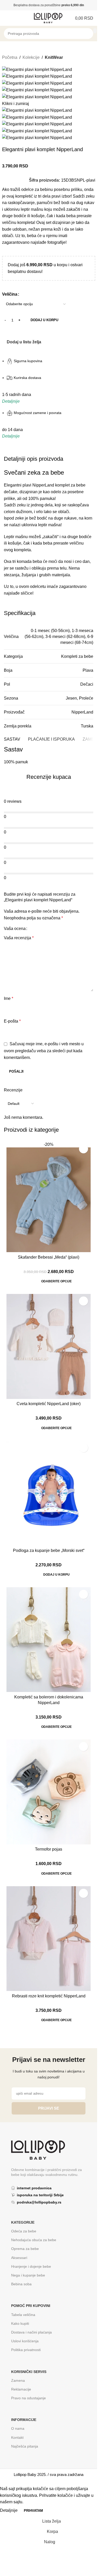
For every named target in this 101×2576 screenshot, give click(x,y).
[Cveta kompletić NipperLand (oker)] (49, 1346)
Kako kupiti (20, 2323)
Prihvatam (33, 2511)
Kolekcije (31, 57)
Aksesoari (19, 2258)
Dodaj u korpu (44, 320)
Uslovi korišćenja (25, 2341)
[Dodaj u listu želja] (84, 1149)
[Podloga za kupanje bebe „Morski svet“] (49, 1493)
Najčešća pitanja (25, 2446)
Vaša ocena (15, 929)
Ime (9, 998)
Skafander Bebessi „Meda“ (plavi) (49, 1257)
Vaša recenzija (19, 938)
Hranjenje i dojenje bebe (31, 2266)
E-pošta (12, 1021)
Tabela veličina (23, 2315)
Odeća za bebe (24, 2231)
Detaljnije (9, 2510)
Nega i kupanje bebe (28, 2275)
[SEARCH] (95, 31)
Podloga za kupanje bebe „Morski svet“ (49, 1550)
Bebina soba (21, 2284)
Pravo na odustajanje (28, 2398)
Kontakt (17, 2437)
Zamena (18, 2380)
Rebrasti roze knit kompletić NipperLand (49, 1996)
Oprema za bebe (25, 2249)
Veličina (10, 294)
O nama (18, 2428)
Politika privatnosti (26, 2350)
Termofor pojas (49, 1849)
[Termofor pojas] (49, 1792)
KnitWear (54, 57)
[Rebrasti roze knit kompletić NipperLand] (49, 1939)
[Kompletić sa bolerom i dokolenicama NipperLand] (49, 1640)
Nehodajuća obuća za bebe (34, 2240)
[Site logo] (48, 18)
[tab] (12, 740)
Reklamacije (21, 2389)
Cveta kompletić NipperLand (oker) (49, 1404)
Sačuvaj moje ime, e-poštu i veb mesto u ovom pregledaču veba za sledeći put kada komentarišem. (44, 1051)
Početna (10, 57)
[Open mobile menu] (6, 18)
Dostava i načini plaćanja (31, 2332)
